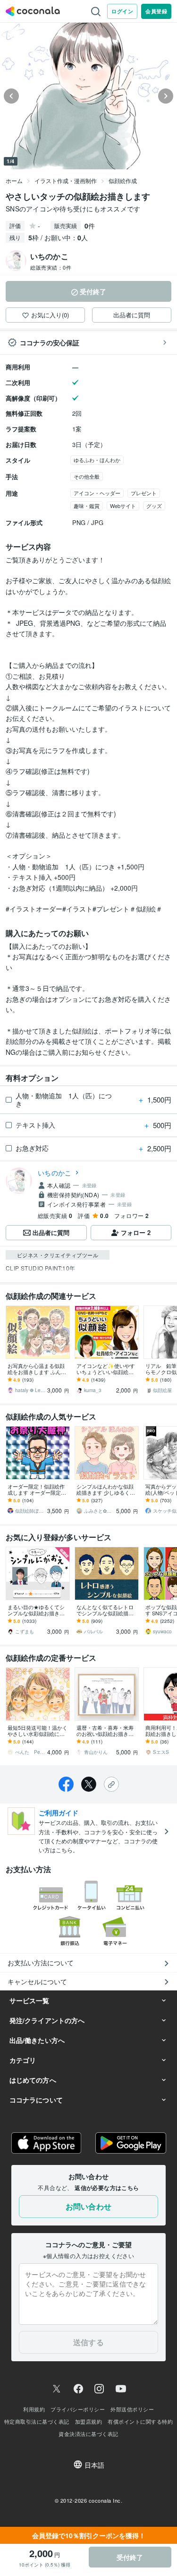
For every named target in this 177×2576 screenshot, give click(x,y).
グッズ (154, 506)
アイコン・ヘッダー (97, 493)
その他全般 (87, 476)
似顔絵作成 (123, 180)
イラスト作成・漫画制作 (66, 180)
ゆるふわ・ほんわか (97, 460)
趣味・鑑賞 (87, 506)
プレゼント (144, 493)
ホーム (14, 180)
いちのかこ (55, 1173)
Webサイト (123, 506)
